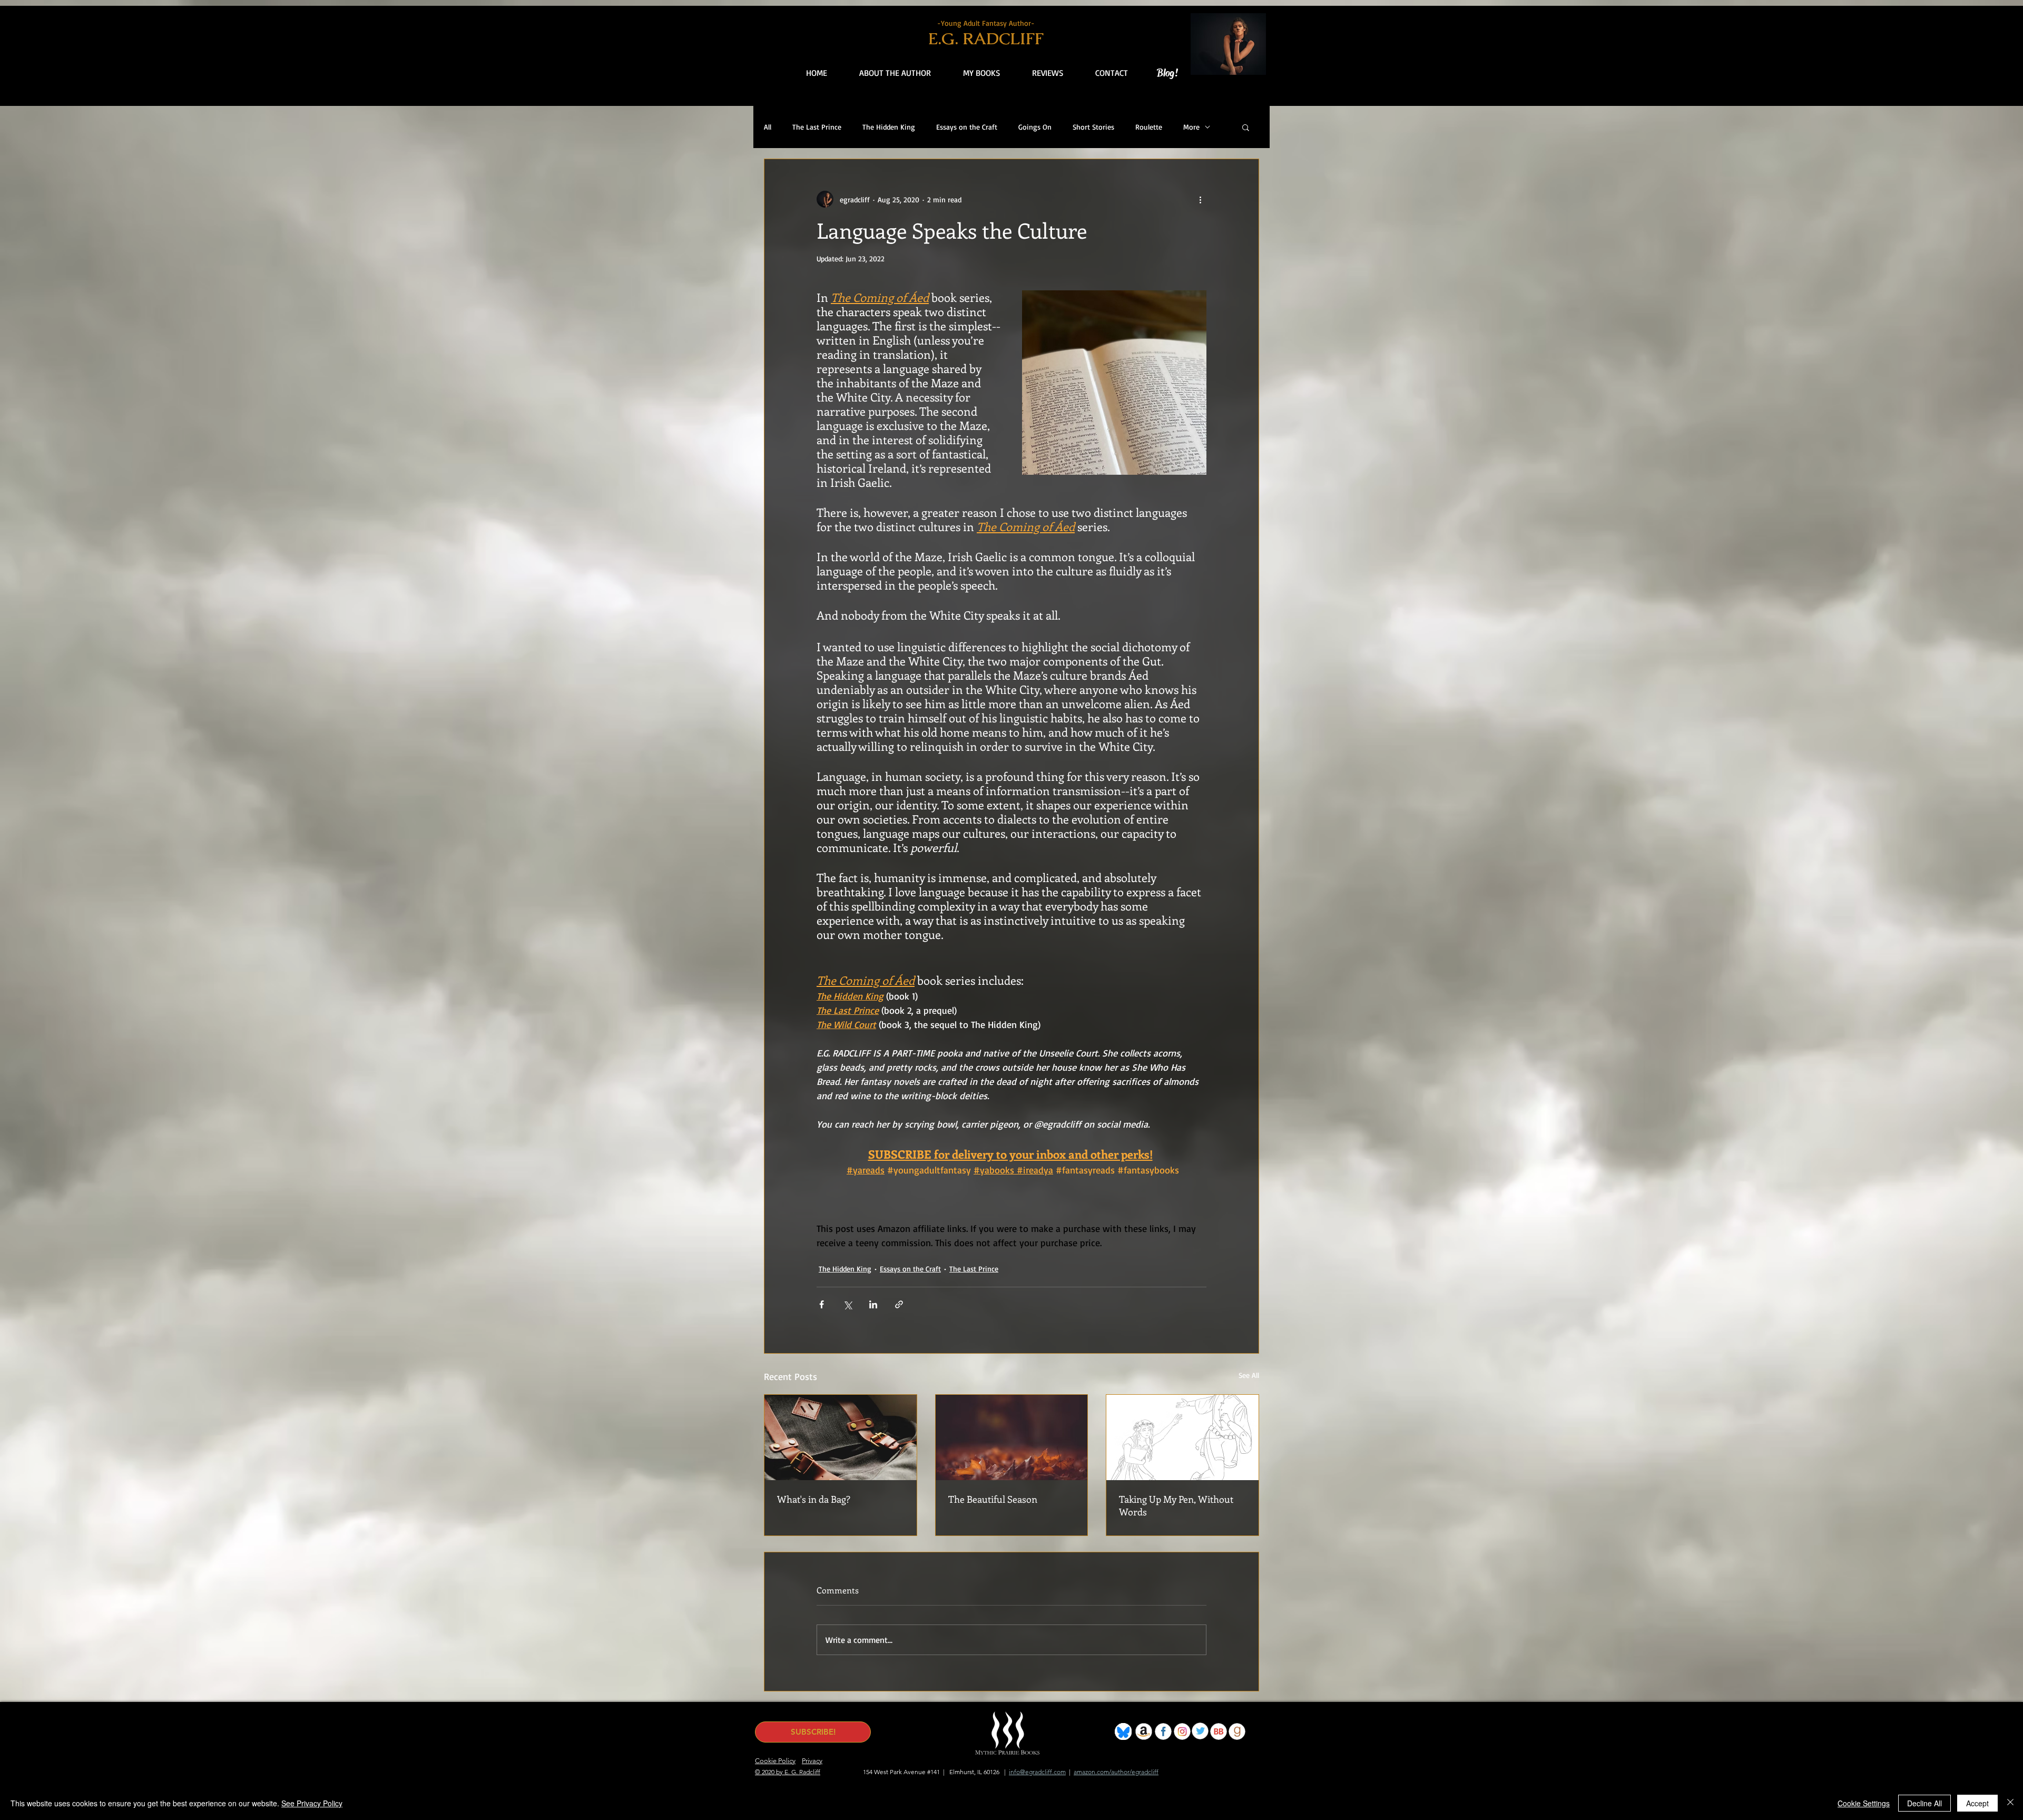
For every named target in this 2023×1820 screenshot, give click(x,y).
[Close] (2010, 1803)
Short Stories (1093, 127)
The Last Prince (817, 127)
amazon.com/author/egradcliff (1116, 1772)
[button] (1037, 73)
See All (1249, 1375)
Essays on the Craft (967, 127)
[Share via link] (899, 1304)
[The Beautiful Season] (1012, 1437)
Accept (1977, 1803)
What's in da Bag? (814, 1499)
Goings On (1035, 127)
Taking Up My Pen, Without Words (1176, 1505)
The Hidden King (889, 127)
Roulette (1149, 127)
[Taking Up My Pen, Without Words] (1182, 1437)
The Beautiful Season (993, 1499)
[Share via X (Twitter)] (847, 1304)
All (768, 127)
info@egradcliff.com (1037, 1772)
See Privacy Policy (312, 1803)
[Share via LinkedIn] (873, 1304)
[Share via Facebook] (822, 1304)
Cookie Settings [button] (1864, 1803)
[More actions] (1200, 199)
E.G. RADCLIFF (986, 38)
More (1191, 127)
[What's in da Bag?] (841, 1437)
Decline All (1924, 1803)
